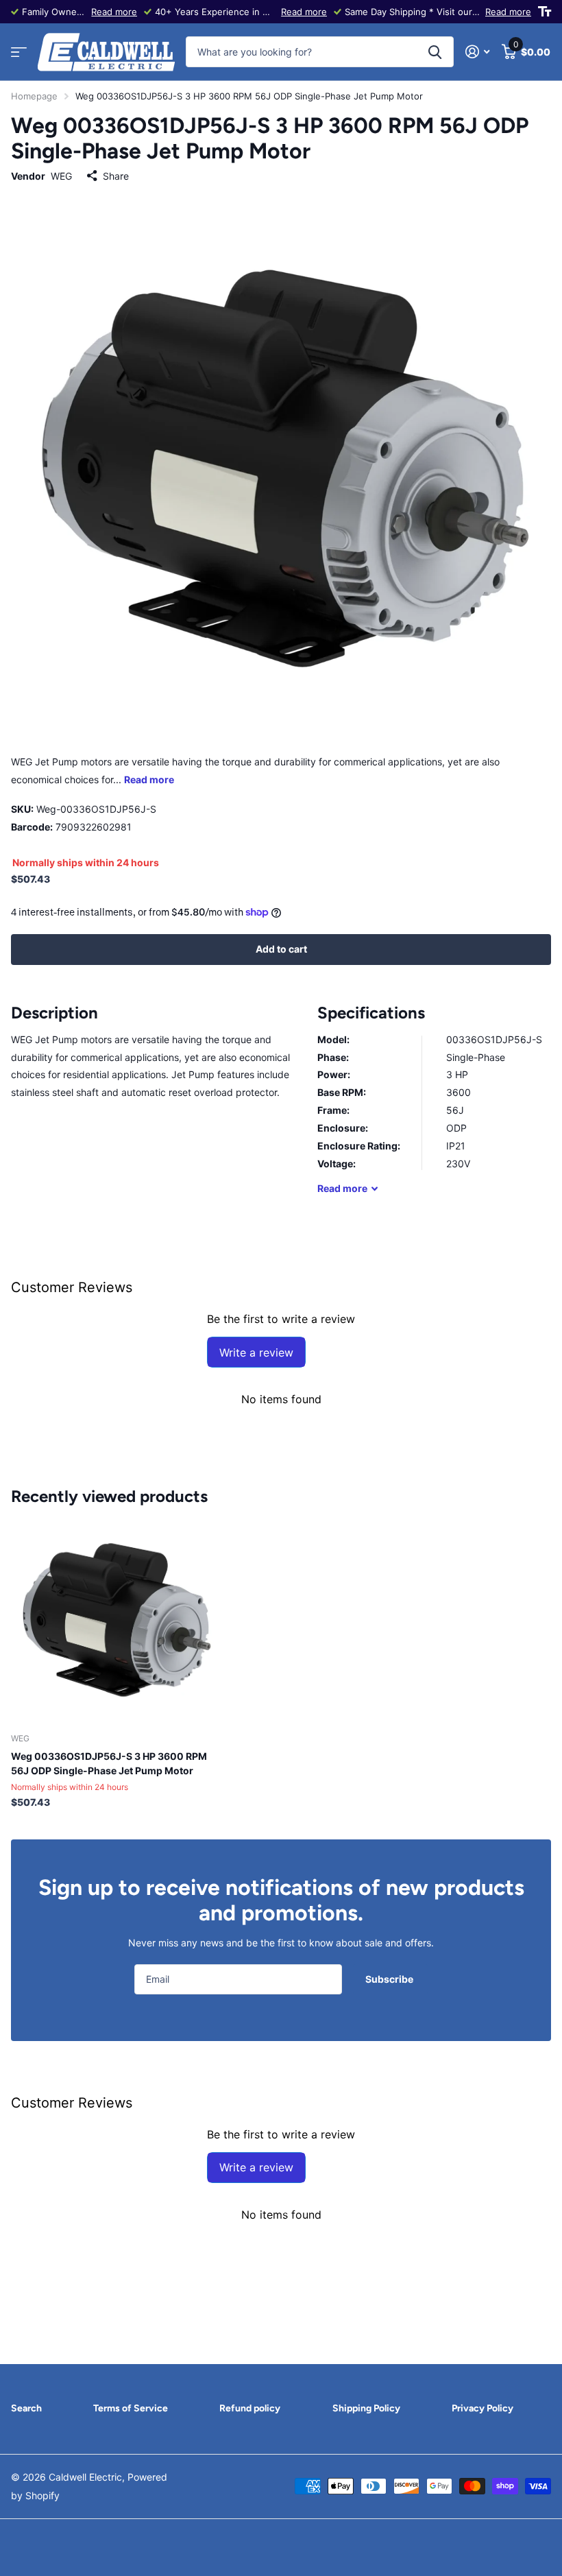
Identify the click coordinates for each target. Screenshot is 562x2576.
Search (26, 2408)
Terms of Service (131, 2408)
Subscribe (390, 1979)
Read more (114, 12)
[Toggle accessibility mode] (545, 12)
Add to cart (281, 949)
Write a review (256, 1352)
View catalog (19, 52)
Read (342, 1188)
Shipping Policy (366, 2408)
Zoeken (435, 52)
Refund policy (250, 2408)
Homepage (34, 96)
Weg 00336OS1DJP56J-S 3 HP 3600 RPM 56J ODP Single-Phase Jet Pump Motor (109, 1763)
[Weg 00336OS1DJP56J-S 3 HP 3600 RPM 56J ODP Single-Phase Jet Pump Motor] (115, 1619)
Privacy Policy (482, 2408)
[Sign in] (477, 52)
